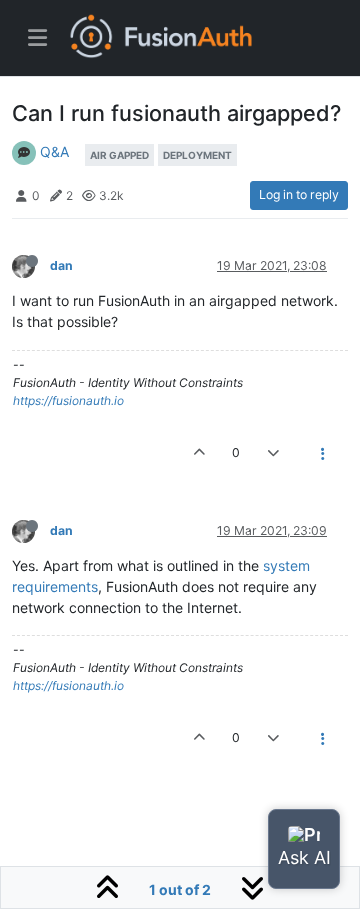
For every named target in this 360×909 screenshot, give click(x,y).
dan (61, 265)
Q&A (54, 151)
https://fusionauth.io (68, 400)
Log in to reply (299, 194)
